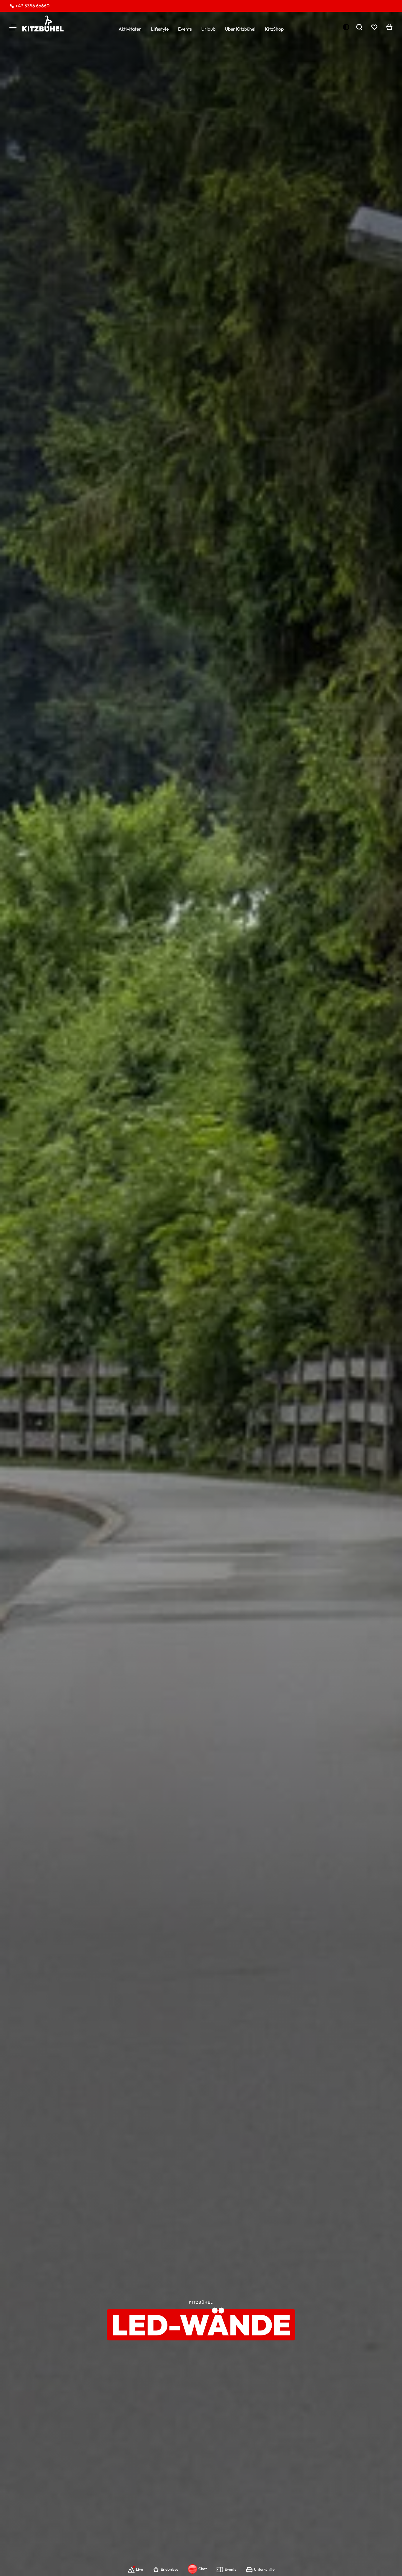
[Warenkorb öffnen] (389, 27)
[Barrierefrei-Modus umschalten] (346, 27)
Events (185, 29)
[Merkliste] (374, 27)
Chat (203, 2569)
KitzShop (274, 29)
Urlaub (208, 29)
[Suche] (359, 27)
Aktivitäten (130, 29)
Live (139, 2569)
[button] (13, 27)
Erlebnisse (170, 2569)
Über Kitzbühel (240, 29)
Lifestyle (160, 29)
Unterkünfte (264, 2569)
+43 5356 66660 (32, 6)
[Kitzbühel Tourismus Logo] (43, 24)
